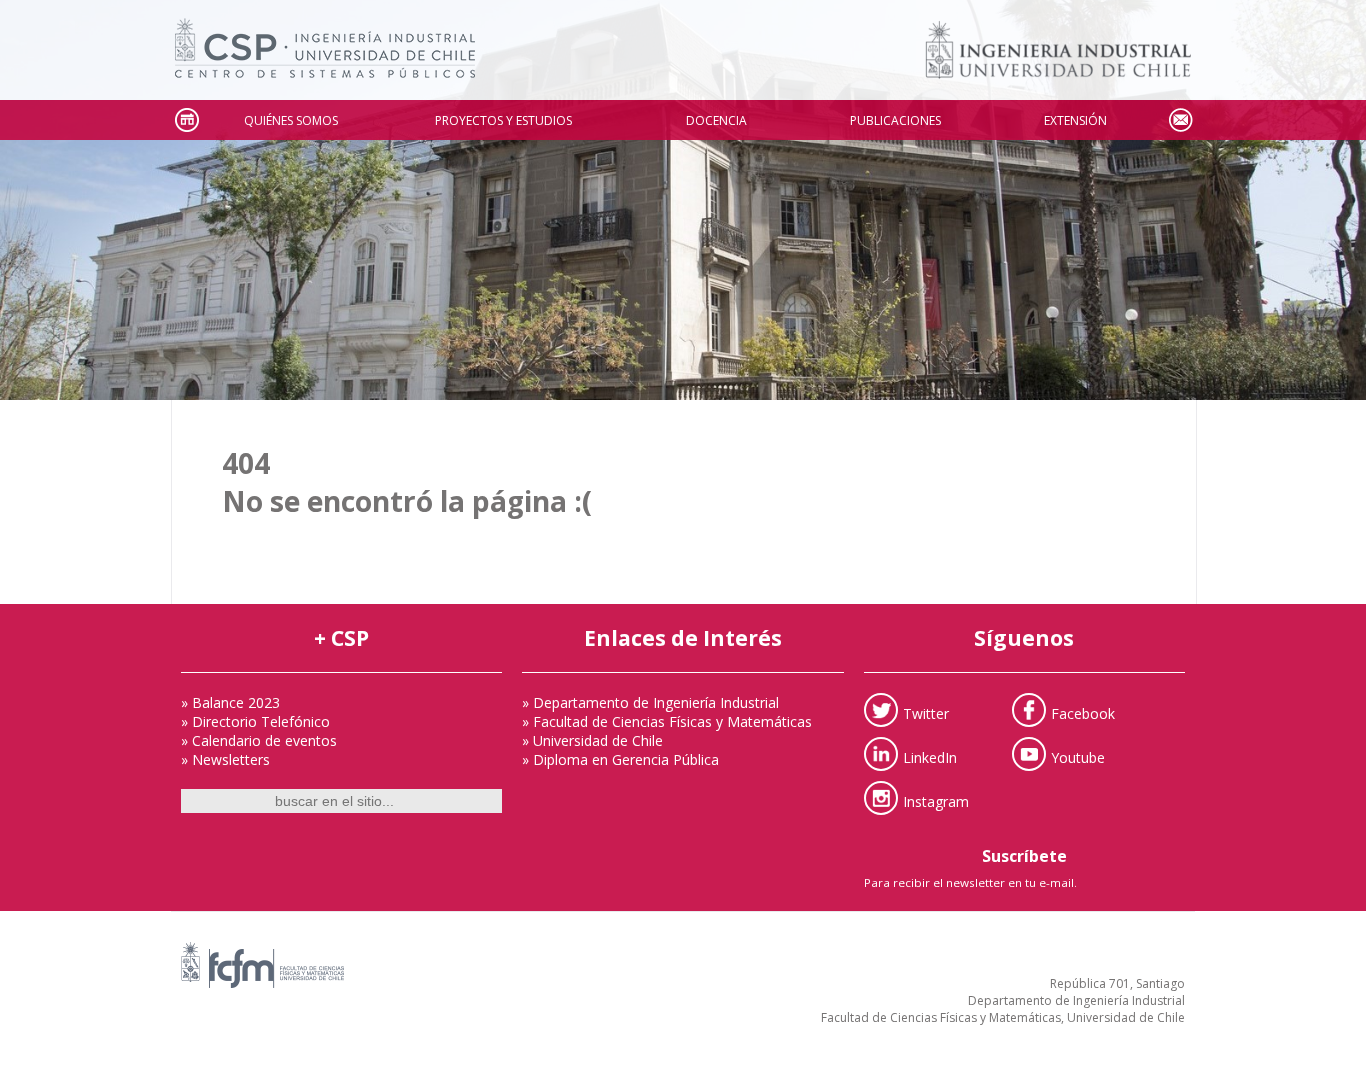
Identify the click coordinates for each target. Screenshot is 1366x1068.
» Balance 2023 (230, 702)
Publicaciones (895, 120)
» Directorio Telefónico (255, 721)
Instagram (936, 800)
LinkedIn (930, 756)
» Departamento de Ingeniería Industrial (650, 702)
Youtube (1078, 756)
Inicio (186, 120)
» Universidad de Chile (592, 740)
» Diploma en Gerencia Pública (620, 759)
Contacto (1180, 120)
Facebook (1083, 712)
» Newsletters (225, 759)
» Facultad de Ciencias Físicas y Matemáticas (667, 721)
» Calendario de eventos (259, 740)
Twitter (926, 712)
